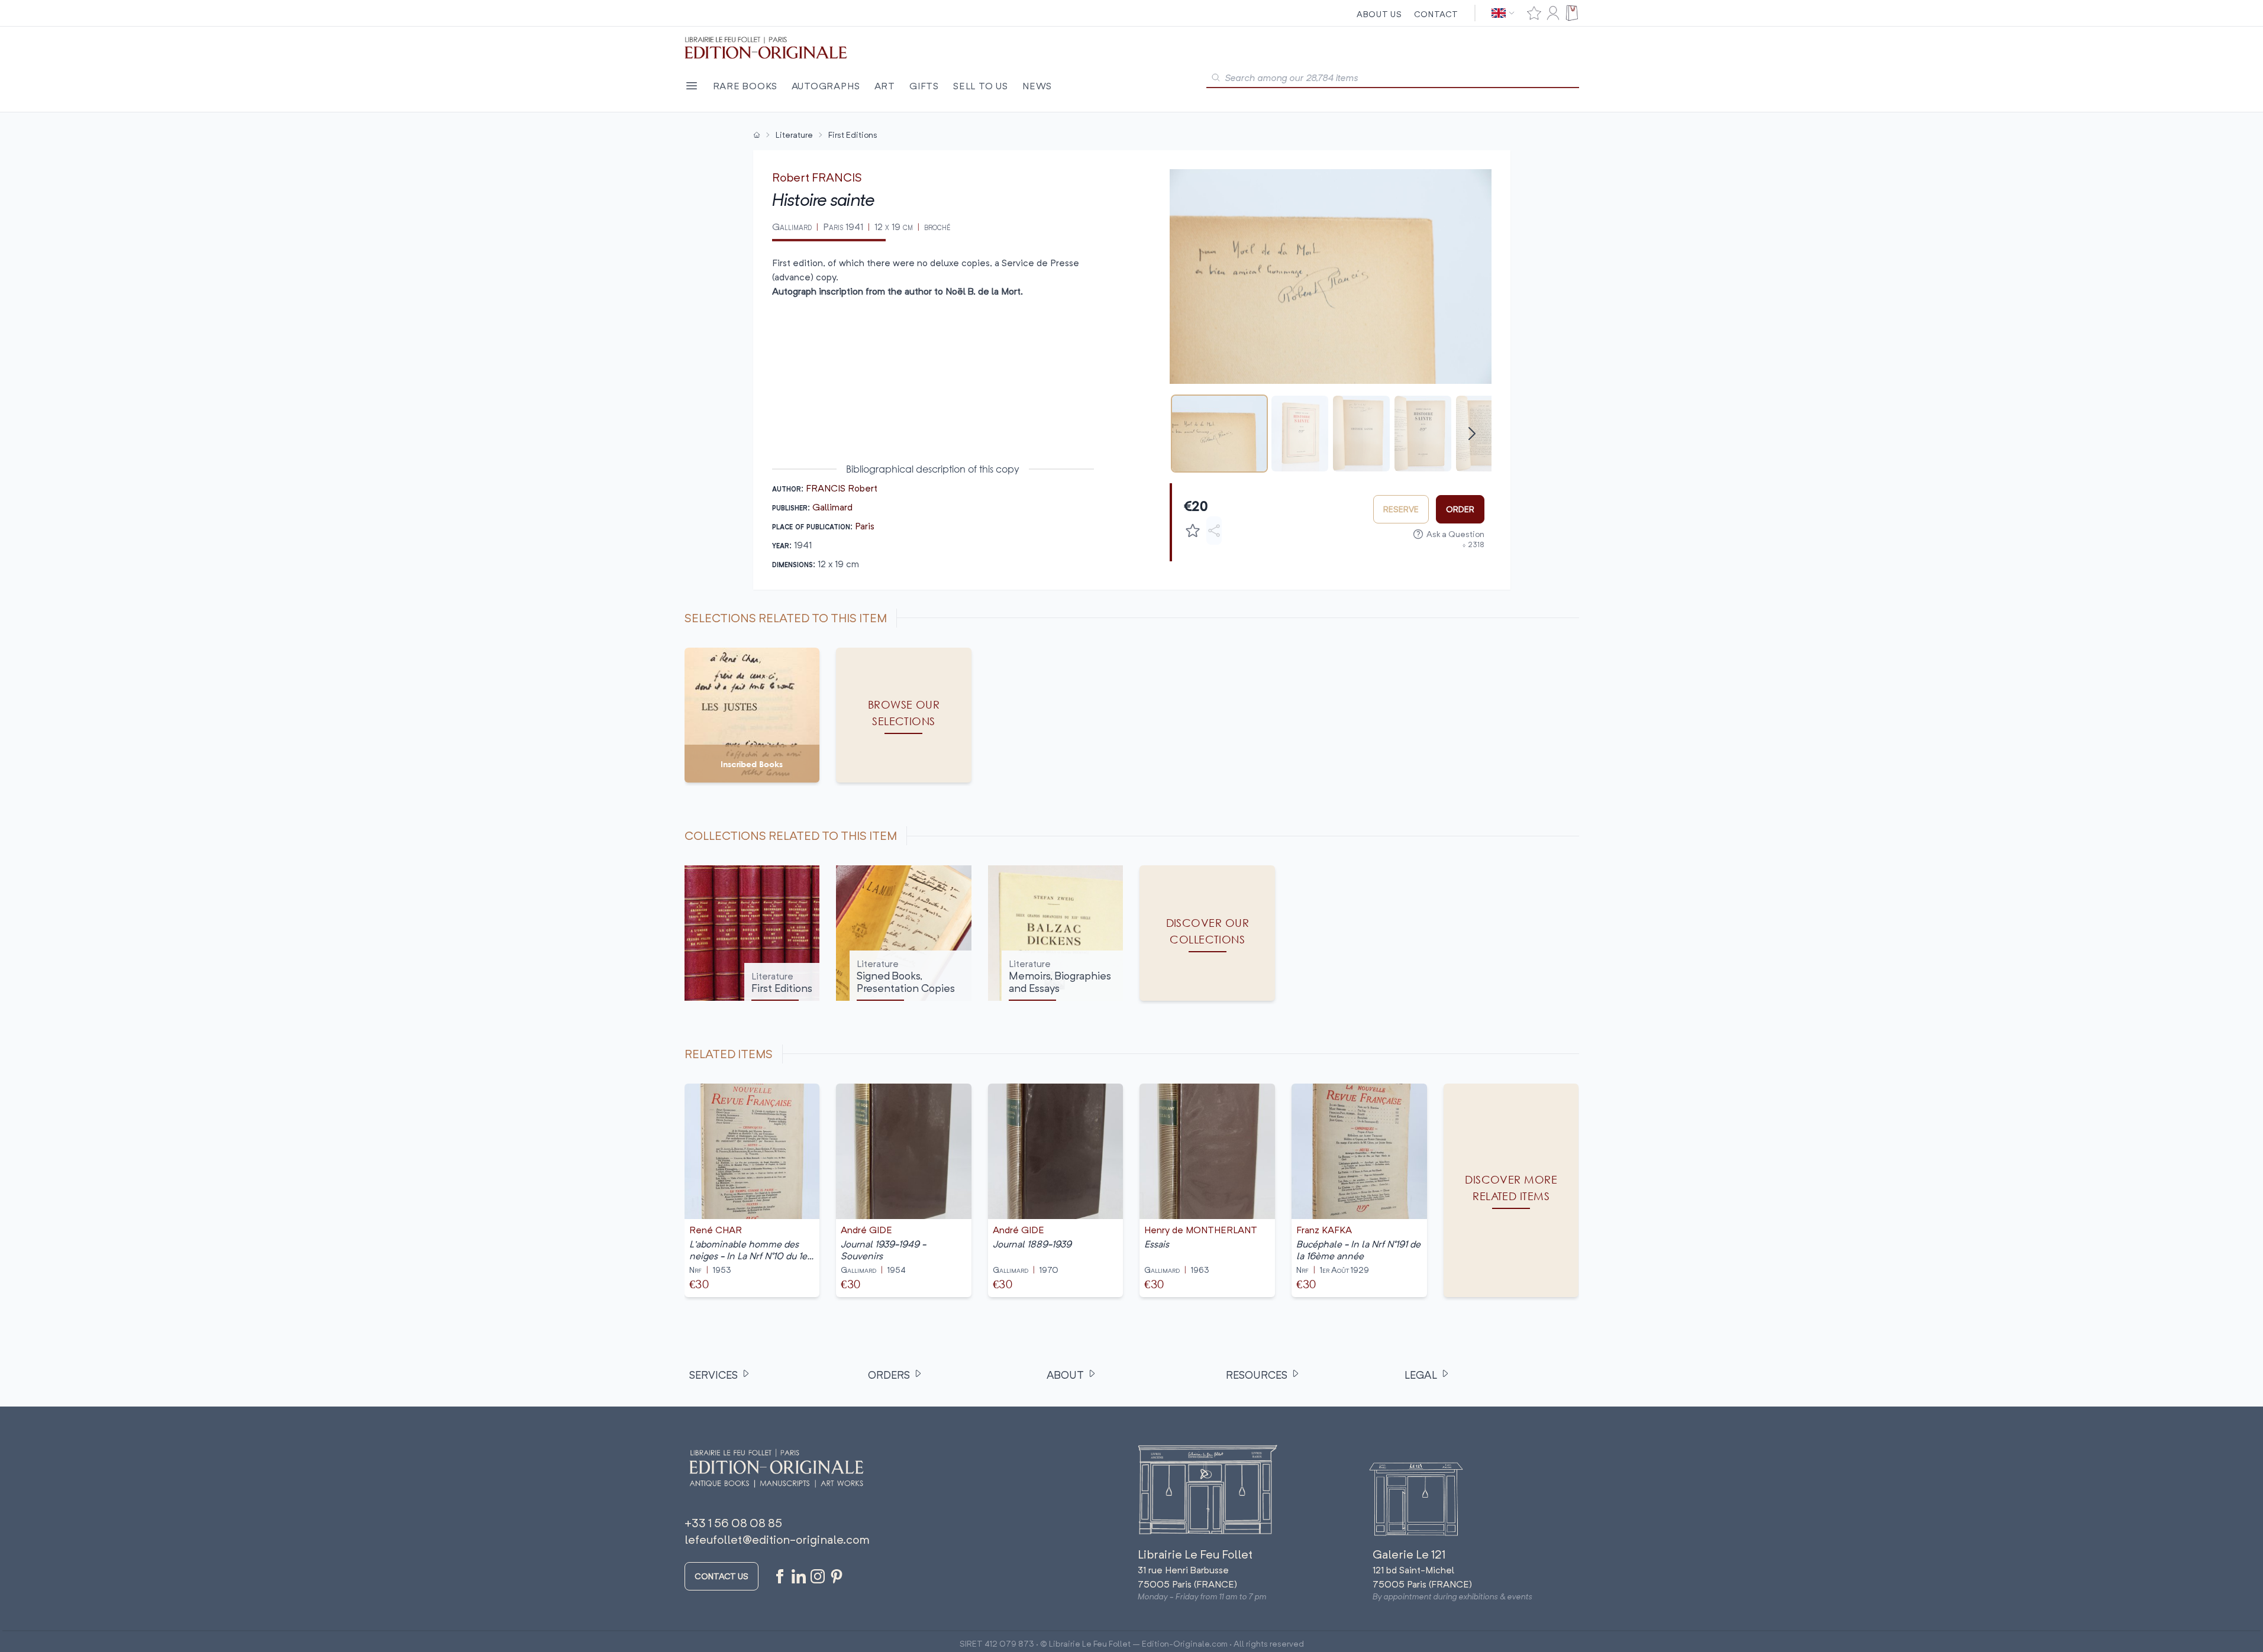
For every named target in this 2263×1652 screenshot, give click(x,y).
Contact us (721, 1576)
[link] (1511, 1190)
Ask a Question (1455, 534)
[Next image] (1475, 276)
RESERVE (1401, 509)
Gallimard (832, 507)
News (1037, 86)
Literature (794, 135)
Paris (865, 526)
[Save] (1193, 531)
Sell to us (981, 86)
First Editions (853, 135)
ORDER (1460, 509)
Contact (1436, 14)
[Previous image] (1186, 276)
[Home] (757, 135)
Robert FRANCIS (817, 177)
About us (1379, 14)
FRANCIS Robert (842, 488)
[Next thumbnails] (1472, 434)
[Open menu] (692, 86)
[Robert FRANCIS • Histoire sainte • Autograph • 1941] (1219, 434)
